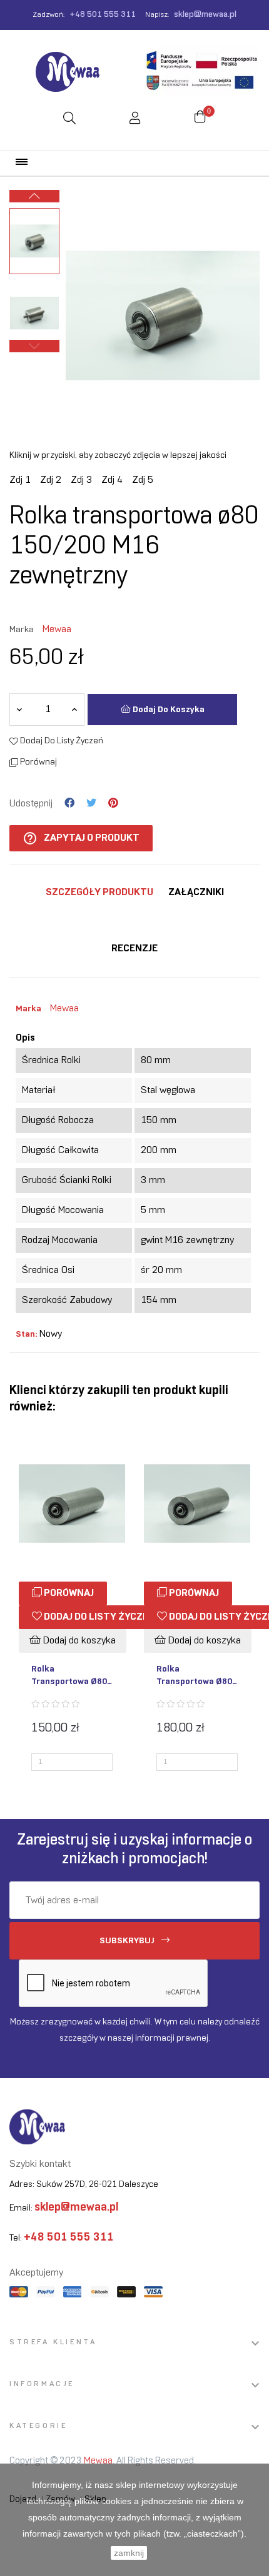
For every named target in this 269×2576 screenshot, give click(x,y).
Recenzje (134, 949)
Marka (22, 630)
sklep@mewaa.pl (205, 15)
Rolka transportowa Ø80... (72, 1676)
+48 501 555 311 (103, 15)
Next (34, 196)
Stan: (26, 1335)
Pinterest (113, 803)
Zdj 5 (143, 480)
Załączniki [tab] (196, 892)
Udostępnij (69, 803)
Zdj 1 (20, 480)
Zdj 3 (81, 480)
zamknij (129, 2553)
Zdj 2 (51, 480)
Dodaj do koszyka (168, 710)
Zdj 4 (112, 480)
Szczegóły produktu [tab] (99, 892)
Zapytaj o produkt (81, 838)
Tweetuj (91, 803)
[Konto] (135, 120)
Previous (34, 346)
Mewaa (57, 629)
